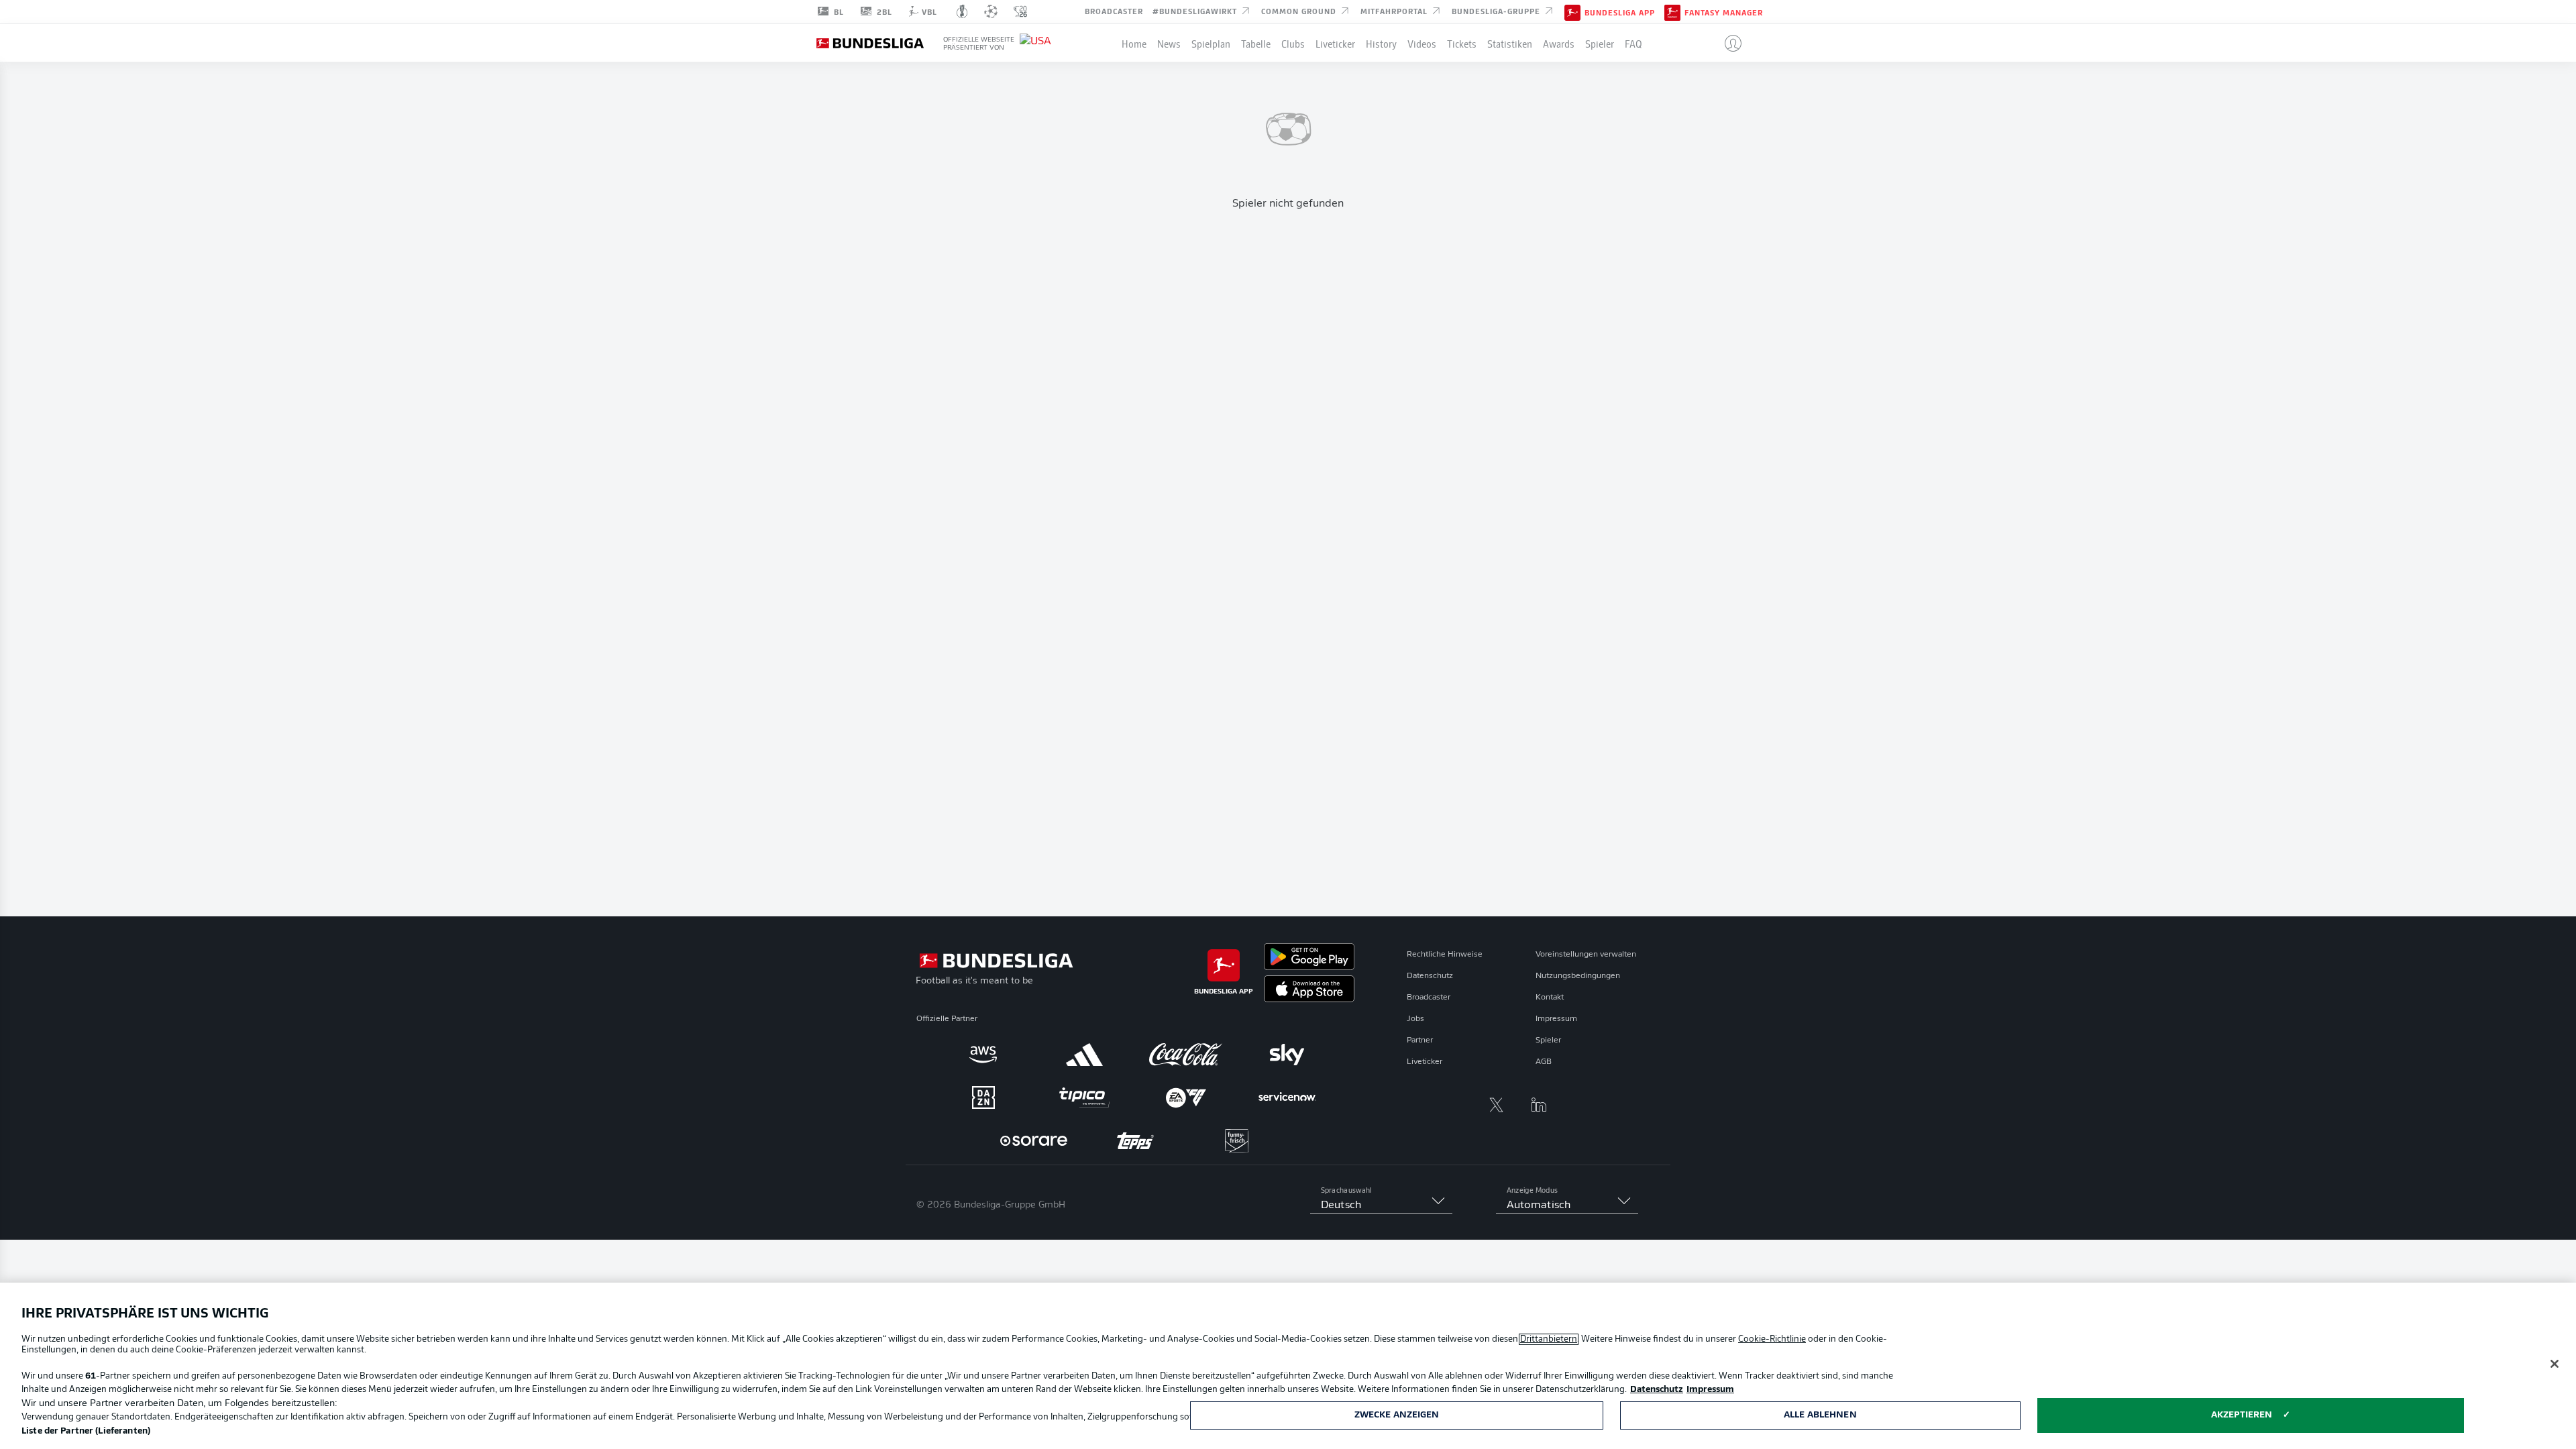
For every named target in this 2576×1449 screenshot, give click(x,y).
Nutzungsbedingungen (1578, 976)
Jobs (1415, 1019)
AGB (1544, 1062)
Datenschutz (1430, 976)
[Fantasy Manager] (1672, 11)
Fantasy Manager (1724, 12)
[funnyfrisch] (1237, 1141)
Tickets (1462, 43)
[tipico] (1084, 1097)
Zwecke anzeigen (1397, 1415)
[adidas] (1084, 1055)
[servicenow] (1287, 1097)
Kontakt (1550, 998)
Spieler (1600, 43)
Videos (1422, 43)
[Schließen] (2555, 1364)
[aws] (983, 1055)
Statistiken (1510, 43)
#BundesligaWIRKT (1196, 11)
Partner (1420, 1040)
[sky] (1287, 1055)
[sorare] (1034, 1140)
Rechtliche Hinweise (1445, 955)
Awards (1559, 43)
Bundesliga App (1620, 12)
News (1169, 43)
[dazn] (983, 1097)
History (1381, 43)
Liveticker (1335, 43)
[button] (1728, 43)
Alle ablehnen (1820, 1415)
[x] (1496, 1105)
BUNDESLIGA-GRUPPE (1497, 11)
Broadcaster (1114, 11)
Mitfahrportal (1395, 11)
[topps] (1135, 1140)
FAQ (1633, 43)
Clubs (1293, 43)
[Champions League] (991, 11)
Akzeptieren (2242, 1415)
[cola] (1186, 1055)
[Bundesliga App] (1572, 11)
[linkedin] (1539, 1105)
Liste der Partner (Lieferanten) (86, 1431)
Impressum (1556, 1019)
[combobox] (1381, 1205)
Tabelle (1256, 43)
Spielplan (1211, 43)
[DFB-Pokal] (962, 11)
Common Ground (1300, 11)
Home (1134, 43)
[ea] (1186, 1097)
